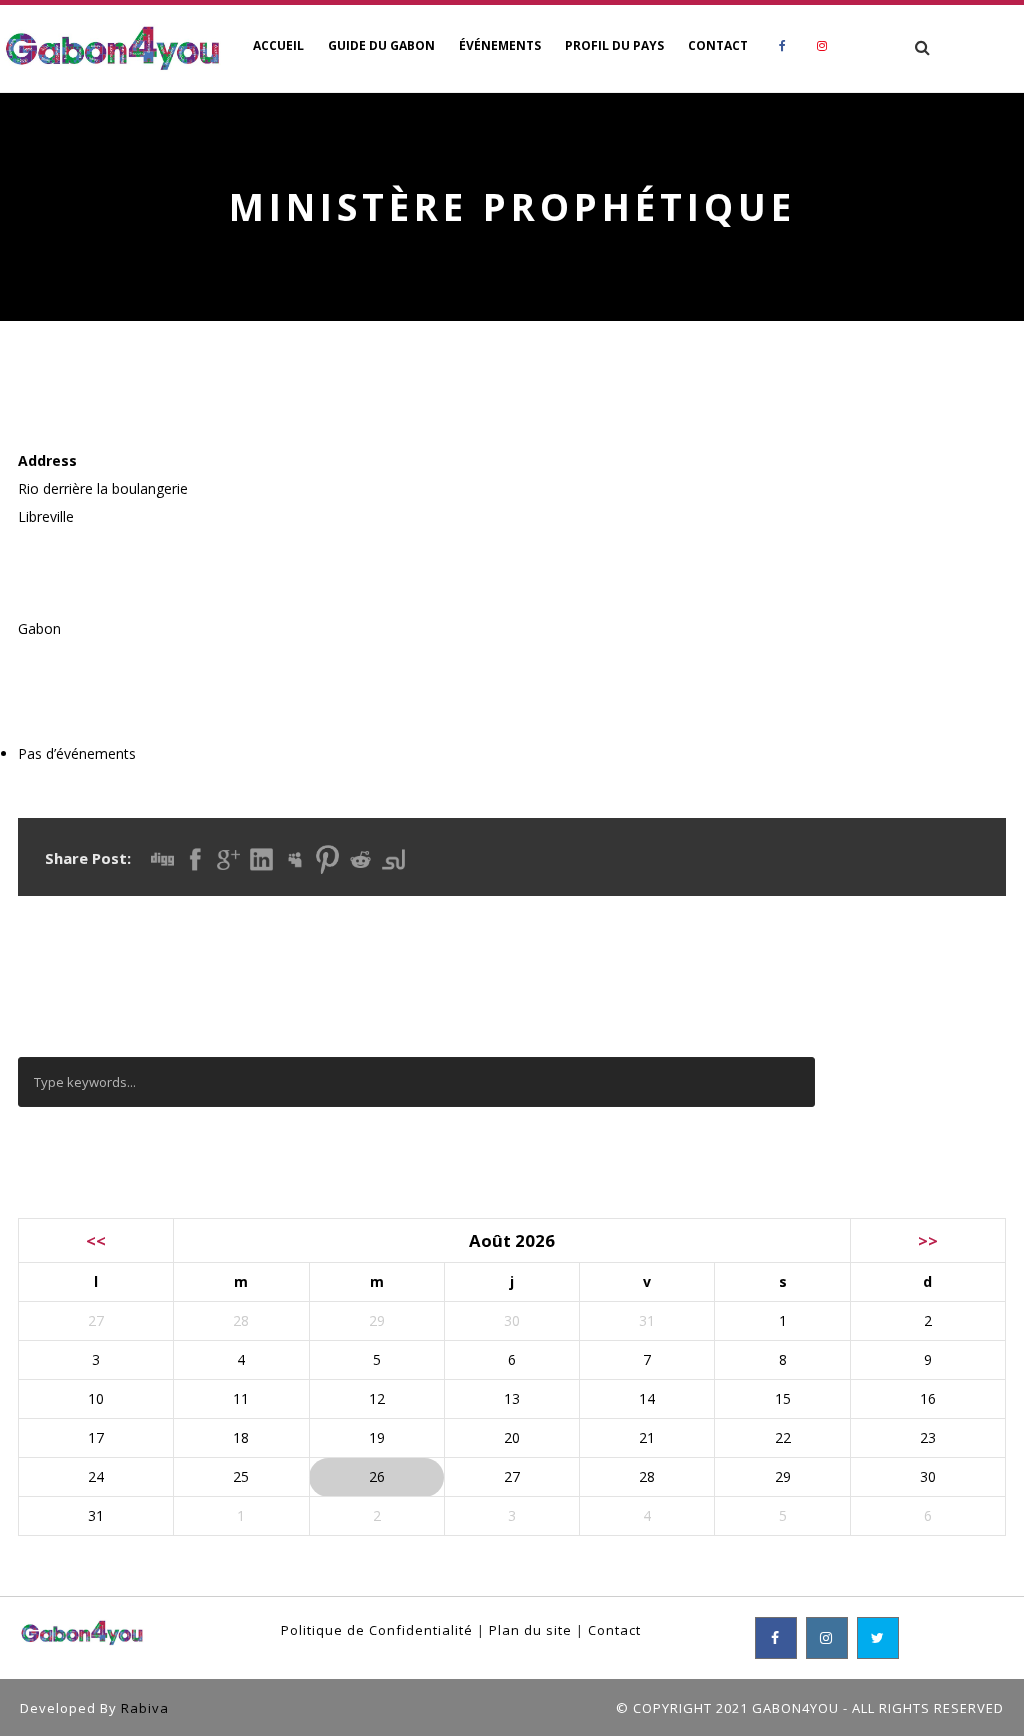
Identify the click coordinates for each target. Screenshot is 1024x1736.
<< (96, 1240)
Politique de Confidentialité (377, 1630)
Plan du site (530, 1630)
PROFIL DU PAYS (614, 45)
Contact (614, 1630)
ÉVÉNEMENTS (500, 45)
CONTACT (718, 45)
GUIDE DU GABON (381, 45)
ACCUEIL (278, 45)
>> (928, 1240)
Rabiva (145, 1708)
